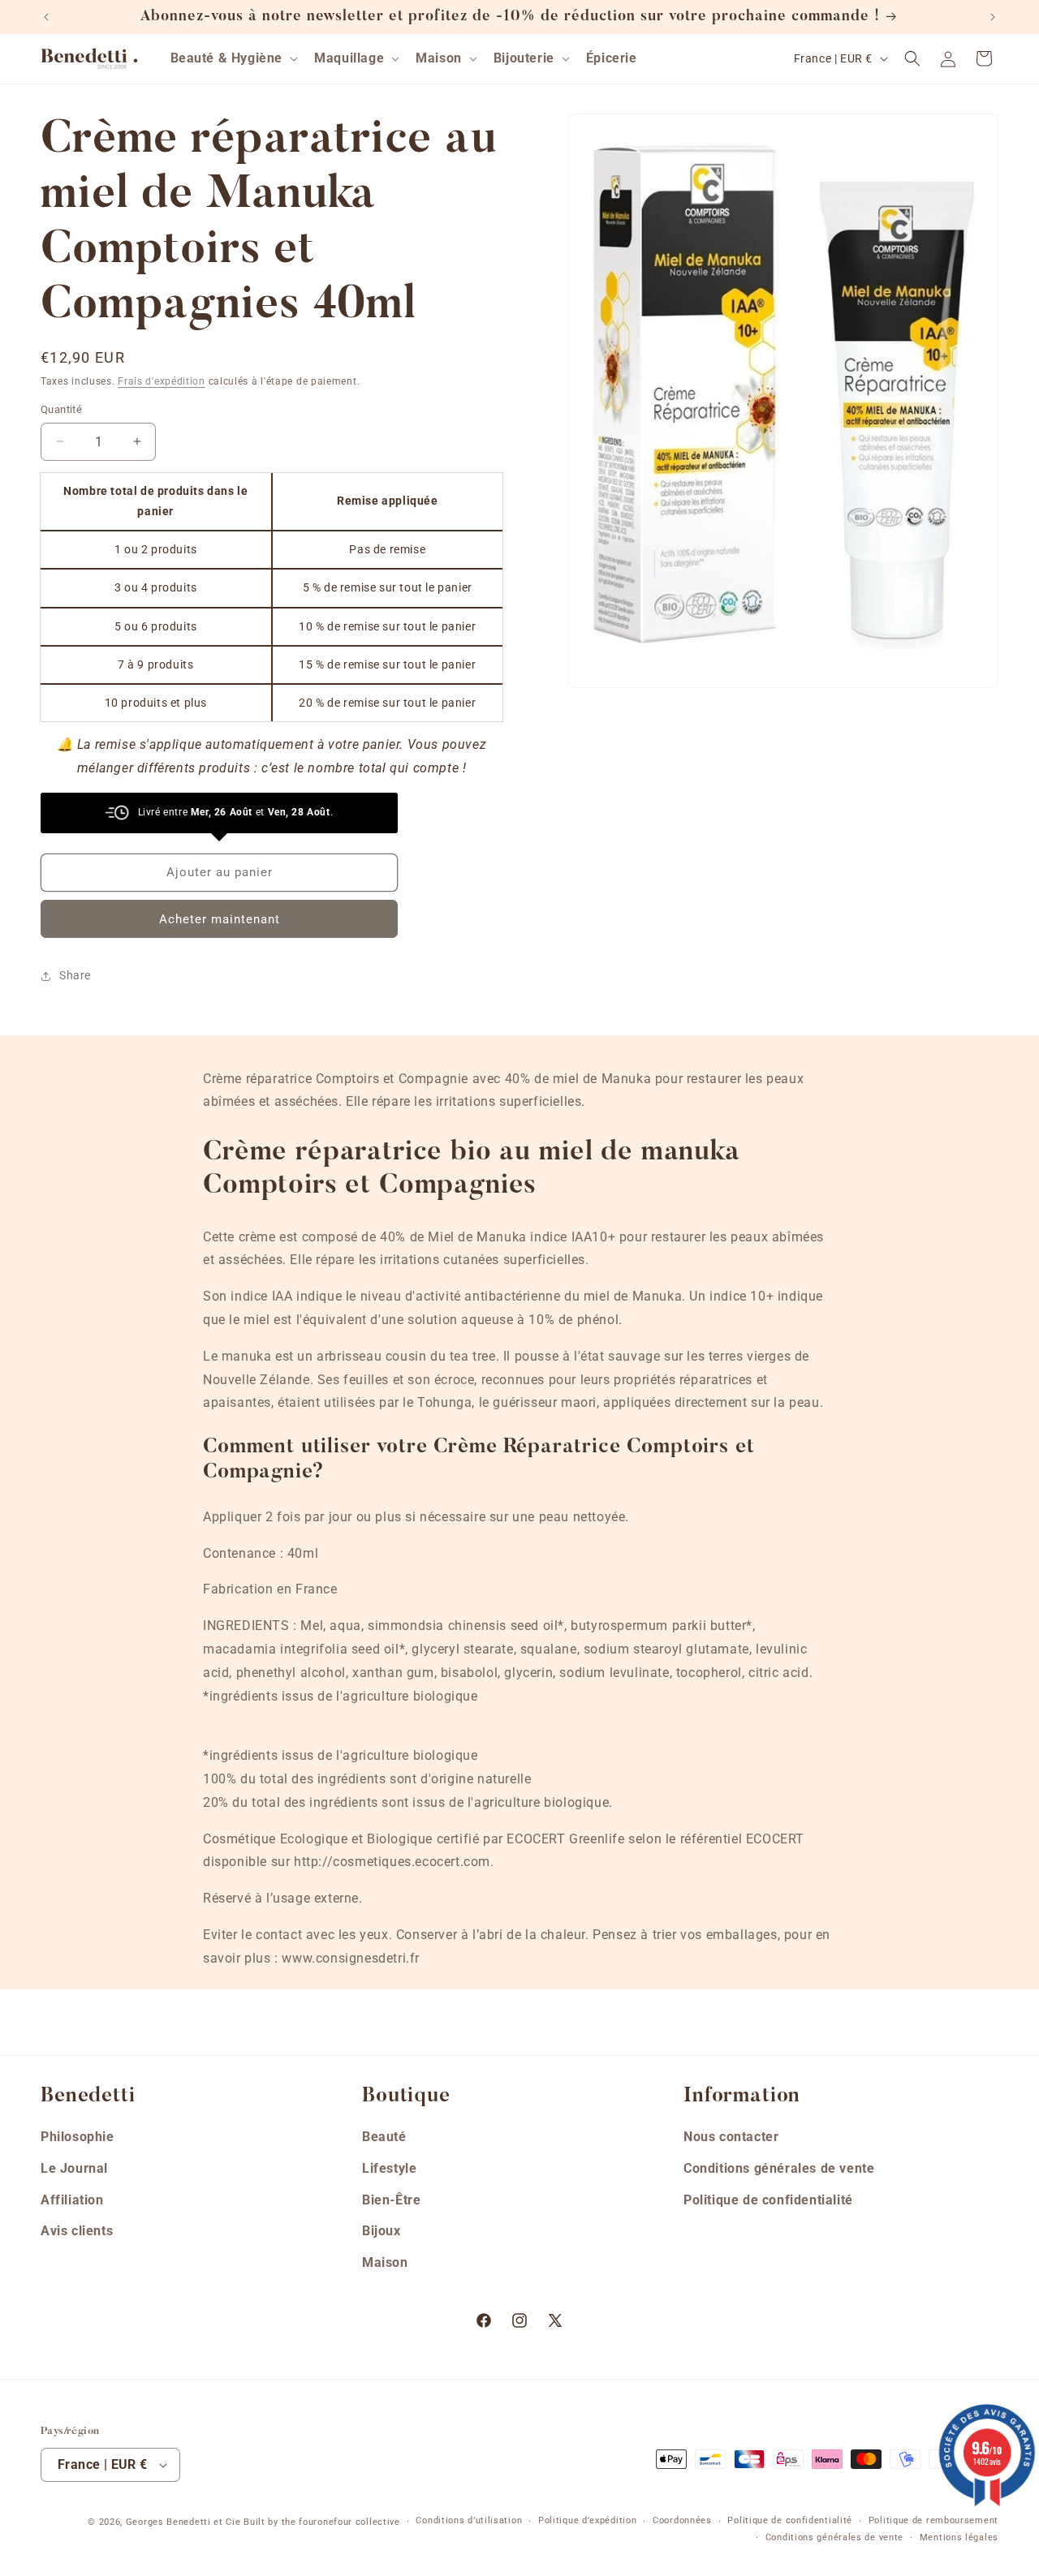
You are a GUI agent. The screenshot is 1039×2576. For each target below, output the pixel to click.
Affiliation (72, 2199)
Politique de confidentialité (768, 2199)
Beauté (384, 2136)
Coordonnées (682, 2521)
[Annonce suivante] (993, 17)
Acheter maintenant (220, 919)
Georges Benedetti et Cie (183, 2522)
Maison (385, 2262)
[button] (233, 59)
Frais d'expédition (162, 381)
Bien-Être (391, 2199)
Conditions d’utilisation (469, 2521)
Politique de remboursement (933, 2521)
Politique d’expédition (587, 2521)
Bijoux (382, 2231)
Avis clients (77, 2231)
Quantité (61, 409)
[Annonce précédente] (46, 17)
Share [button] (75, 975)
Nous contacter (731, 2136)
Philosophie (78, 2136)
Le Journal (74, 2167)
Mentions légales (959, 2537)
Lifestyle (389, 2167)
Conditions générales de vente (779, 2167)
